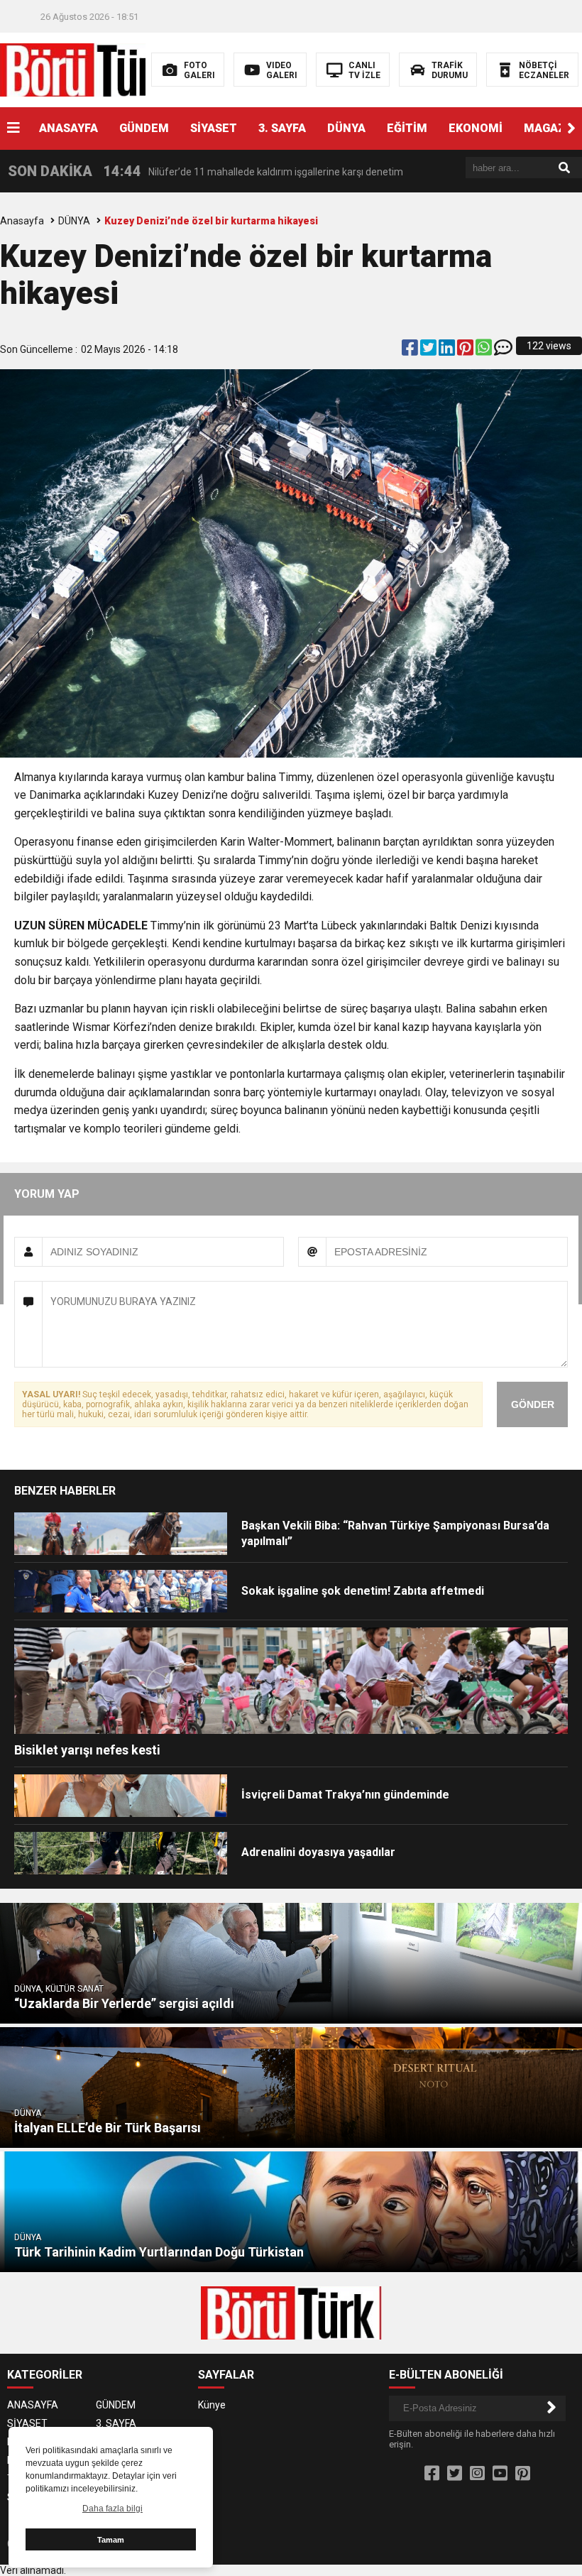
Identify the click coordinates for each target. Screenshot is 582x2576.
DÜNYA (346, 128)
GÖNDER (533, 1404)
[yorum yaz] (503, 351)
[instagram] (477, 2474)
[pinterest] (466, 351)
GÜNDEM (144, 128)
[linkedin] (448, 351)
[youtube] (500, 2474)
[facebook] (411, 351)
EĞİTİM (407, 128)
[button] (571, 129)
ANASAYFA (68, 128)
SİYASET (214, 128)
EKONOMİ (476, 128)
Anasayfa (22, 221)
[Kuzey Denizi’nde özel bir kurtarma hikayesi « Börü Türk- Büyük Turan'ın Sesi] (90, 69)
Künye (212, 2405)
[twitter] (429, 351)
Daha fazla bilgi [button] (112, 2509)
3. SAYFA (282, 128)
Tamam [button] (111, 2540)
